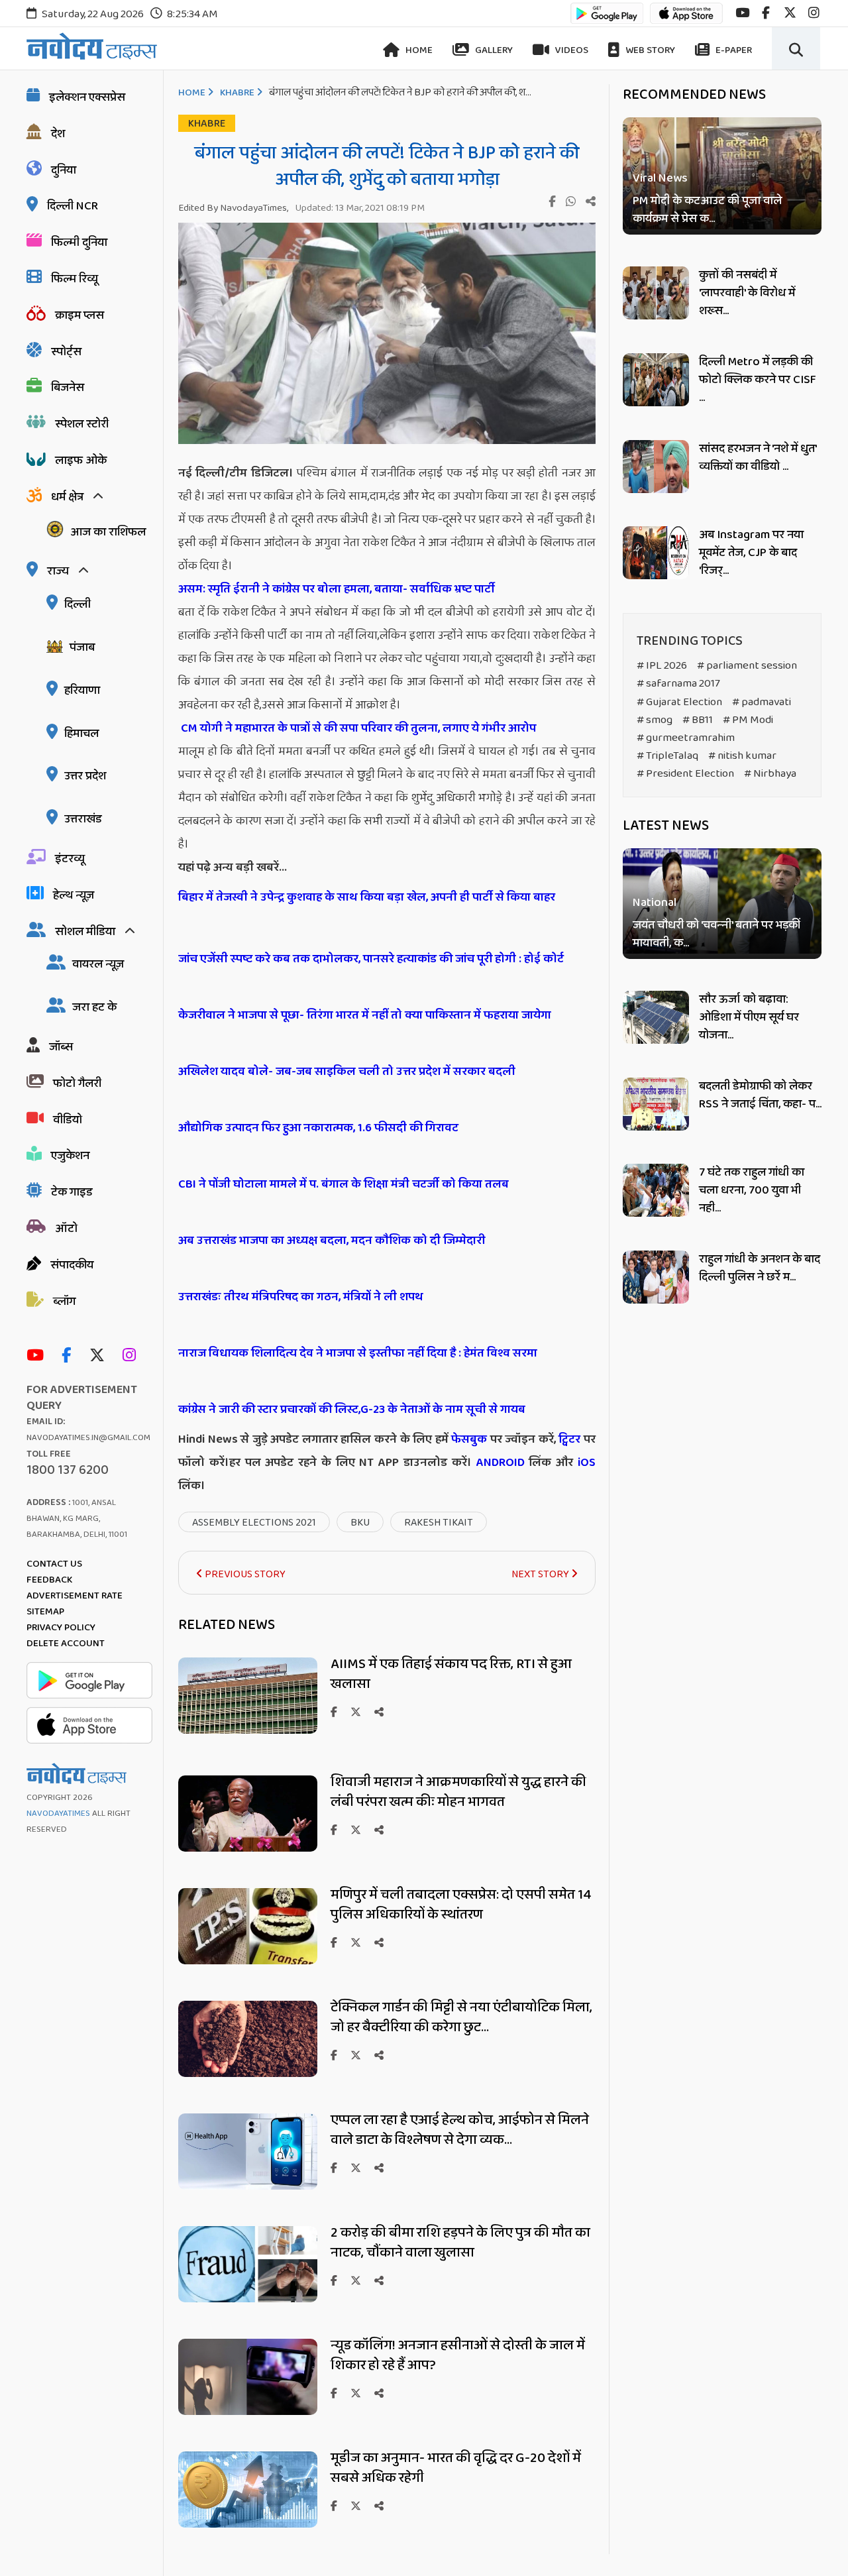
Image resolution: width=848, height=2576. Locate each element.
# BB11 (698, 720)
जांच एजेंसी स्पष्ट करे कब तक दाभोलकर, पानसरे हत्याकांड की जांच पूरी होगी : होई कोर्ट (371, 959)
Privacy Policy (61, 1628)
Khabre (237, 93)
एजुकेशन (70, 1156)
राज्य (58, 571)
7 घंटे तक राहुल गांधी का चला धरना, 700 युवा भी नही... (752, 1190)
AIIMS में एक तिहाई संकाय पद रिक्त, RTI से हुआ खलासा (451, 1674)
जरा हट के (94, 1007)
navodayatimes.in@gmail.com (88, 1438)
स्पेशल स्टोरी (82, 424)
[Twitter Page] (100, 1356)
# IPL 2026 (662, 666)
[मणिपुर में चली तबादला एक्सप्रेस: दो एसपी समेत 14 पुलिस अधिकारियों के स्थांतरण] (248, 1961)
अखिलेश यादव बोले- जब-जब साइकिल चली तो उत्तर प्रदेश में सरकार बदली (347, 1072)
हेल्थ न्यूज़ (74, 895)
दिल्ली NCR (73, 206)
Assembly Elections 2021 (254, 1523)
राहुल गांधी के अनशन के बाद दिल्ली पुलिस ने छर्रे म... (760, 1268)
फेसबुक (469, 1439)
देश (58, 134)
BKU (360, 1523)
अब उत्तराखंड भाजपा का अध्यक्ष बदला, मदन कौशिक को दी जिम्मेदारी (332, 1241)
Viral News (660, 179)
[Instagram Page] (132, 1356)
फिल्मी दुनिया (79, 243)
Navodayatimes (58, 1814)
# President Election (685, 774)
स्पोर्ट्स (66, 352)
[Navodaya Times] (92, 46)
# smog (655, 720)
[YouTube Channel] (38, 1356)
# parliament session (747, 666)
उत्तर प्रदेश (85, 776)
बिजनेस (68, 388)
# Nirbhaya (770, 774)
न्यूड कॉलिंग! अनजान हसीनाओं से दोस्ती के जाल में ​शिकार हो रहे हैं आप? (459, 2355)
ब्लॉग (64, 1302)
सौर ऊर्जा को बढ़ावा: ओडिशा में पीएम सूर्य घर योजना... (749, 1017)
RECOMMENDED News (694, 95)
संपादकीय (72, 1265)
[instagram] (814, 13)
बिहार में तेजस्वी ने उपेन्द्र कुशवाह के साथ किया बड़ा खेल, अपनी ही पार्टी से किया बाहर (367, 897)
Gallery (493, 50)
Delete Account (66, 1644)
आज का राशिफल (108, 532)
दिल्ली (78, 604)
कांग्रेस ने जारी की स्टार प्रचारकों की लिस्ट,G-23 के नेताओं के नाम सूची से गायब (352, 1410)
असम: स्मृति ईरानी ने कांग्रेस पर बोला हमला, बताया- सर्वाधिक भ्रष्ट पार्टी (337, 589)
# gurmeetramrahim (686, 738)
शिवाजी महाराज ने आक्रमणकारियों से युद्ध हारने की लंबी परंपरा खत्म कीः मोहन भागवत (458, 1792)
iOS (584, 1463)
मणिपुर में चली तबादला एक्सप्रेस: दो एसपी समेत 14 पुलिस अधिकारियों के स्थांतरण (461, 1905)
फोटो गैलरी (77, 1084)
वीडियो (68, 1120)
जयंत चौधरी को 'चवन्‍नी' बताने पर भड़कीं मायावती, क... (717, 935)
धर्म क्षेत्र (67, 497)
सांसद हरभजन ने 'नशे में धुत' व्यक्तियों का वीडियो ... (758, 458)
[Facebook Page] (70, 1356)
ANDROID (498, 1463)
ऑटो (66, 1229)
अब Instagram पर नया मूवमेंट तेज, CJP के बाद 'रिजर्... (751, 553)
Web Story (649, 50)
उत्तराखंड (83, 819)
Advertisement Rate (75, 1596)
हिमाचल (81, 734)
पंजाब (82, 647)
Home (418, 50)
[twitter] (790, 13)
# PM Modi (748, 720)
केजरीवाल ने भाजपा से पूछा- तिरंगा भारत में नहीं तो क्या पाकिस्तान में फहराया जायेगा (365, 1015)
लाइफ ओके (81, 461)
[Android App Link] (607, 20)
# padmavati (762, 702)
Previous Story (244, 1574)
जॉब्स (61, 1047)
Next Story (541, 1574)
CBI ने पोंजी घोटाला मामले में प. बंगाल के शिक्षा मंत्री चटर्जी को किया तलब (344, 1184)
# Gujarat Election (679, 702)
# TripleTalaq (667, 756)
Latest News (666, 826)
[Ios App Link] (686, 20)
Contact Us (54, 1564)
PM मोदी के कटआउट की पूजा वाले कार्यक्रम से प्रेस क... (707, 210)
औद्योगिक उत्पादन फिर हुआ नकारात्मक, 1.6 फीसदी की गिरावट (318, 1128)
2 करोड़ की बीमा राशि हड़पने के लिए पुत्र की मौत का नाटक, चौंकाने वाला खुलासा (460, 2243)
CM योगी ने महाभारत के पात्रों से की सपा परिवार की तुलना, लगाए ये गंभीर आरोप (358, 728)
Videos (571, 50)
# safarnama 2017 (678, 684)
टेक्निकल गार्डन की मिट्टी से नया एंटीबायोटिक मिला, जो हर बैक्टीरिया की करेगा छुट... (461, 2017)
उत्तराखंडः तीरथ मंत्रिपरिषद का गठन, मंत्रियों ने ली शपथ (301, 1297)
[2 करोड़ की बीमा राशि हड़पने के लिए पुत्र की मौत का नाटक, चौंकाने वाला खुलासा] (248, 2299)
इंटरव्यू (70, 859)
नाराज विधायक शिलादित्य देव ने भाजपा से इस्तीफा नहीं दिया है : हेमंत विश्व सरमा (358, 1353)
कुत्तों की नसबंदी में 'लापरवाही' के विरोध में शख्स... (747, 293)
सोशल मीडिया (85, 932)
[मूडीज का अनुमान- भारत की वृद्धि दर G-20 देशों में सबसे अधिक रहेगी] (248, 2524)
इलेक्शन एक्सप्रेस (87, 97)
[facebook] (766, 13)
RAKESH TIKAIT (439, 1523)
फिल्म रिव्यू (75, 279)
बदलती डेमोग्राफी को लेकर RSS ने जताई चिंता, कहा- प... (760, 1095)
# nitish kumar (742, 756)
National (655, 904)
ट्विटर (569, 1439)
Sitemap (45, 1612)
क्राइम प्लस (79, 315)
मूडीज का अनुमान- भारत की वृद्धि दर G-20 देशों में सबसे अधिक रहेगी (456, 2468)
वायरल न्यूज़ (98, 964)
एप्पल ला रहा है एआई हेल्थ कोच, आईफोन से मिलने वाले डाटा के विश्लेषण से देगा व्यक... (460, 2130)
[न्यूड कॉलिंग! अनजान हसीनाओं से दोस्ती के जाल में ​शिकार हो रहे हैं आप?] (248, 2411)
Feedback (49, 1580)
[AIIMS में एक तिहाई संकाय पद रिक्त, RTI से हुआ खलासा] (248, 1730)
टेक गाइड (72, 1192)
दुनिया (64, 170)
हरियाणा (82, 691)
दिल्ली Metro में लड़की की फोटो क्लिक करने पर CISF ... (758, 380)
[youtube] (742, 13)
